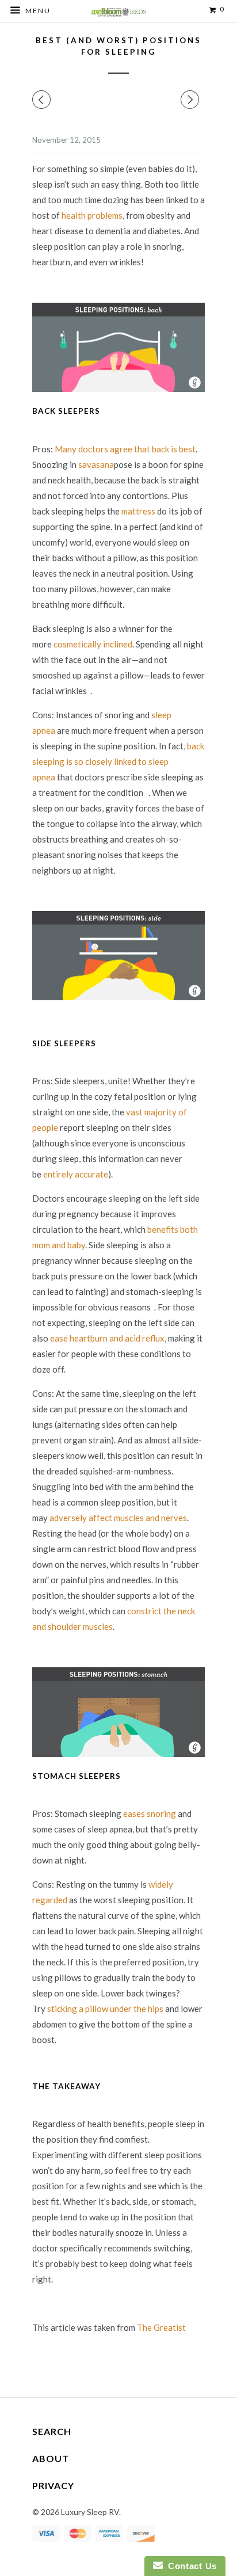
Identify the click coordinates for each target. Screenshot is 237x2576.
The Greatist (161, 2327)
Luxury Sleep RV (90, 2512)
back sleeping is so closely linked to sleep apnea (118, 761)
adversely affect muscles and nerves (118, 1518)
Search (52, 2431)
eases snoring (150, 1813)
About (51, 2458)
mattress (138, 511)
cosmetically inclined (93, 644)
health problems (92, 215)
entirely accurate (76, 1174)
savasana (96, 464)
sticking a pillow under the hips (105, 2009)
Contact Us (190, 2566)
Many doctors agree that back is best (125, 449)
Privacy (53, 2485)
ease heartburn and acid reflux (107, 1338)
